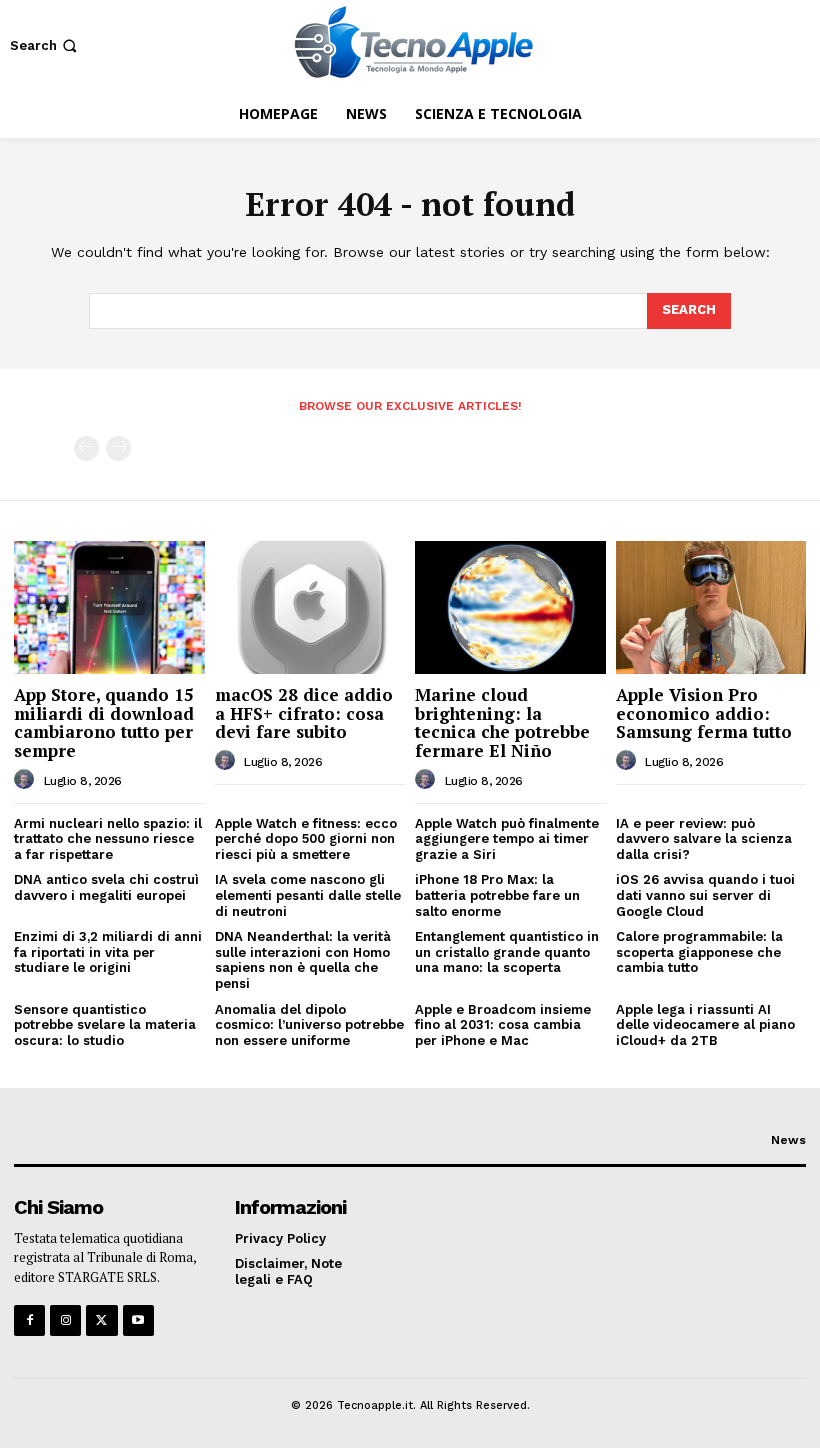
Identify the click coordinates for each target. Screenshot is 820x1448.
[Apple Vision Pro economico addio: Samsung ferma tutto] (711, 607)
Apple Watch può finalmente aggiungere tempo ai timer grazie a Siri (507, 839)
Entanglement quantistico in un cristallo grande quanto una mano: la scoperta (507, 952)
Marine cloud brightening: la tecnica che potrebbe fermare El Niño (502, 722)
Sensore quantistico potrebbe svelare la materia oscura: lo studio (105, 1025)
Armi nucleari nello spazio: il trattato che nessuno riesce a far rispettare (108, 839)
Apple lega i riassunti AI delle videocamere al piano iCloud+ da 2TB (705, 1025)
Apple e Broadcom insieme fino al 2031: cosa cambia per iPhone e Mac (503, 1025)
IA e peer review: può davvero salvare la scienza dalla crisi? (704, 839)
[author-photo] (27, 780)
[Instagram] (65, 1320)
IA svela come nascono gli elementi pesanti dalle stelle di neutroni (308, 895)
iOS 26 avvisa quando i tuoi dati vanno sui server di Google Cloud (705, 895)
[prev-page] (86, 448)
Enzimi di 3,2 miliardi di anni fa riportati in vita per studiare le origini (108, 952)
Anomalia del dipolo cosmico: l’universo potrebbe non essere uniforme (309, 1025)
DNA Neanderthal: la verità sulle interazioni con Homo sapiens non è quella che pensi (303, 960)
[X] (101, 1320)
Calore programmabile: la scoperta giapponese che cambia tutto (699, 952)
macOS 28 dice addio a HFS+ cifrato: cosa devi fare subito (304, 713)
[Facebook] (29, 1320)
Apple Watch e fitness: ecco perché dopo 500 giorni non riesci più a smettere (306, 839)
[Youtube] (138, 1320)
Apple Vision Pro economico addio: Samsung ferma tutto (704, 713)
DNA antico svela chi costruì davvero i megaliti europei (106, 887)
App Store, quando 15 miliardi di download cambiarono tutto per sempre (104, 722)
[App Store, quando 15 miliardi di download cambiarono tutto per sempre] (109, 607)
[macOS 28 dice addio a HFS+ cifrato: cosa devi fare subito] (310, 607)
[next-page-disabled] (118, 448)
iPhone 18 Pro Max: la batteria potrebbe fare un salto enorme (497, 895)
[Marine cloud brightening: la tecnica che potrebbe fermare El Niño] (510, 607)
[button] (45, 45)
